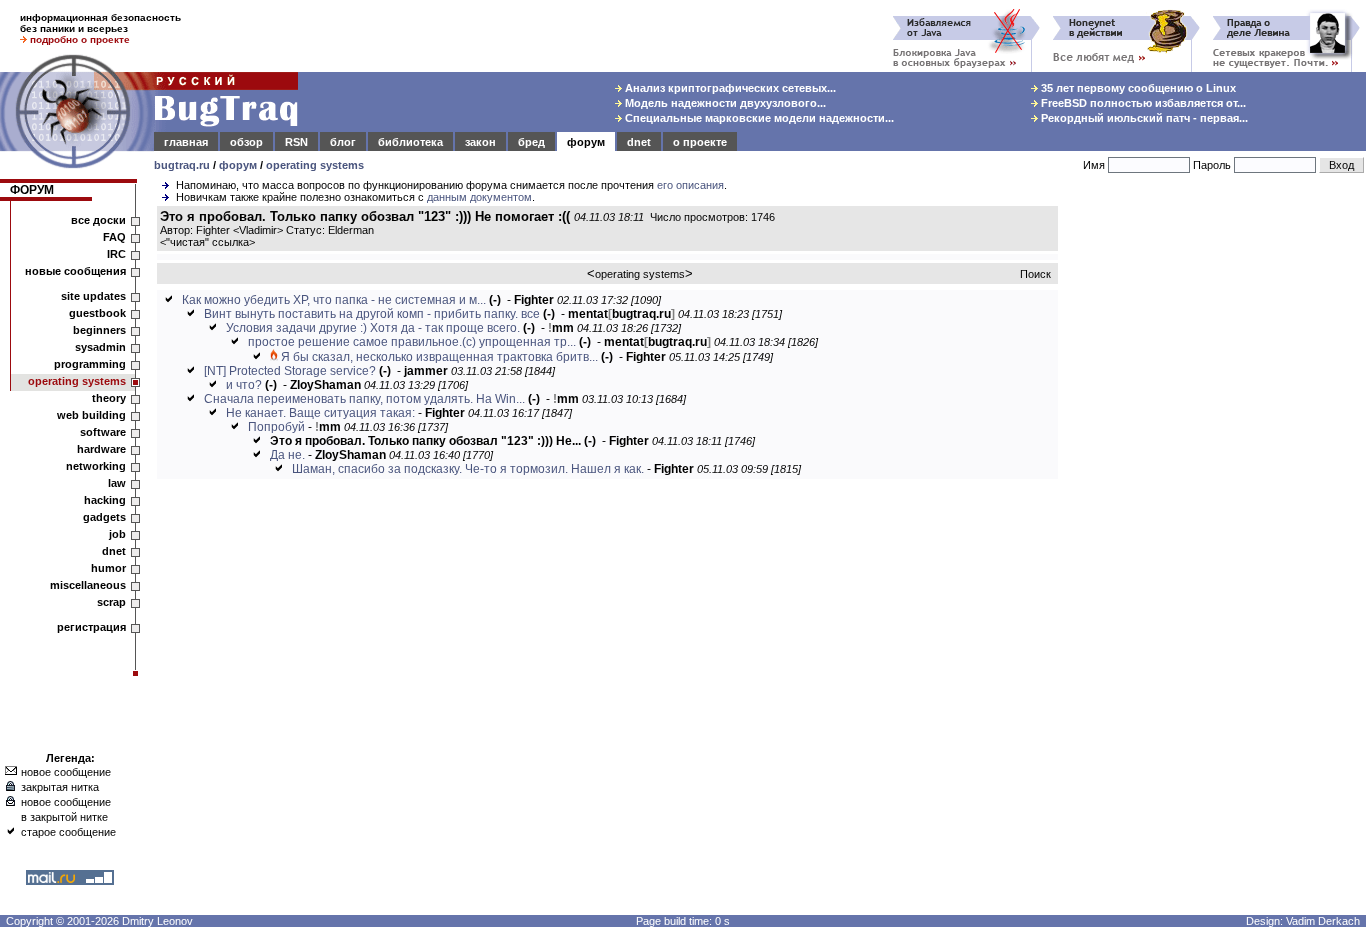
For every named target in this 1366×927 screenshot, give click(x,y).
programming (90, 364)
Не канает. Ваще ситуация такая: (320, 413)
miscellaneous (88, 585)
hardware (101, 449)
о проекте (700, 142)
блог (343, 142)
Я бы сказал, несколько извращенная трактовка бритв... (439, 357)
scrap (111, 602)
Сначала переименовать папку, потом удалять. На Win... (364, 399)
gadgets (104, 517)
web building (91, 415)
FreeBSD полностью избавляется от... (1142, 103)
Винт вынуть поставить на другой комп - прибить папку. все (372, 314)
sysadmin (100, 347)
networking (96, 466)
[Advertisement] (1216, 509)
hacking (105, 500)
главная (186, 142)
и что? (244, 385)
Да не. (287, 455)
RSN (296, 142)
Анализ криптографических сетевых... (729, 88)
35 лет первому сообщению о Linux (1137, 88)
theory (109, 398)
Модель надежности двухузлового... (724, 103)
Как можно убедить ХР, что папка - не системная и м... (334, 300)
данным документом (479, 197)
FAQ (114, 237)
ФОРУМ (32, 190)
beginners (99, 330)
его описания (690, 185)
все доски (98, 220)
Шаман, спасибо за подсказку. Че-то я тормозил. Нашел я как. (468, 469)
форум (586, 142)
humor (108, 568)
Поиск (1035, 274)
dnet (639, 142)
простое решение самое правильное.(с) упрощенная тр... (412, 342)
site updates (93, 296)
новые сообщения (75, 271)
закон (480, 142)
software (103, 432)
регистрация (91, 627)
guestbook (97, 313)
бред (531, 142)
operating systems (315, 165)
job (117, 534)
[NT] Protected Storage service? (290, 371)
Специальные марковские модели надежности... (758, 118)
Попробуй (276, 427)
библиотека (410, 142)
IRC (116, 254)
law (117, 483)
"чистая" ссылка (207, 242)
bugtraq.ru (182, 165)
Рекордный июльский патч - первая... (1143, 118)
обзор (246, 142)
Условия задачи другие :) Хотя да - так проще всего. (373, 328)
